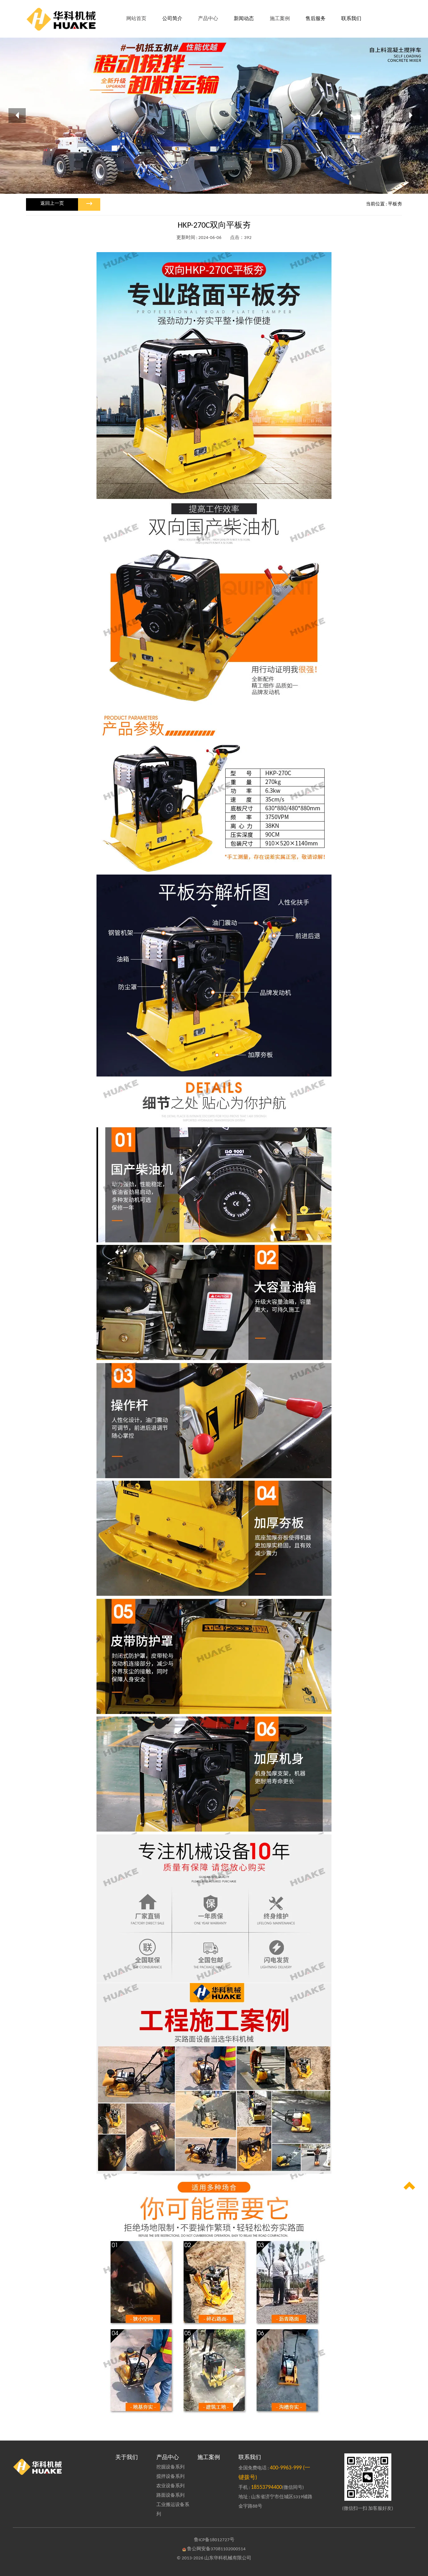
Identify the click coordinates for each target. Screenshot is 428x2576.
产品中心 (168, 2458)
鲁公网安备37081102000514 (216, 2549)
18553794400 (266, 2487)
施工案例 (209, 2458)
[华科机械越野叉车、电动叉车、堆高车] (60, 2467)
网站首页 (136, 19)
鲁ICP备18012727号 (214, 2540)
